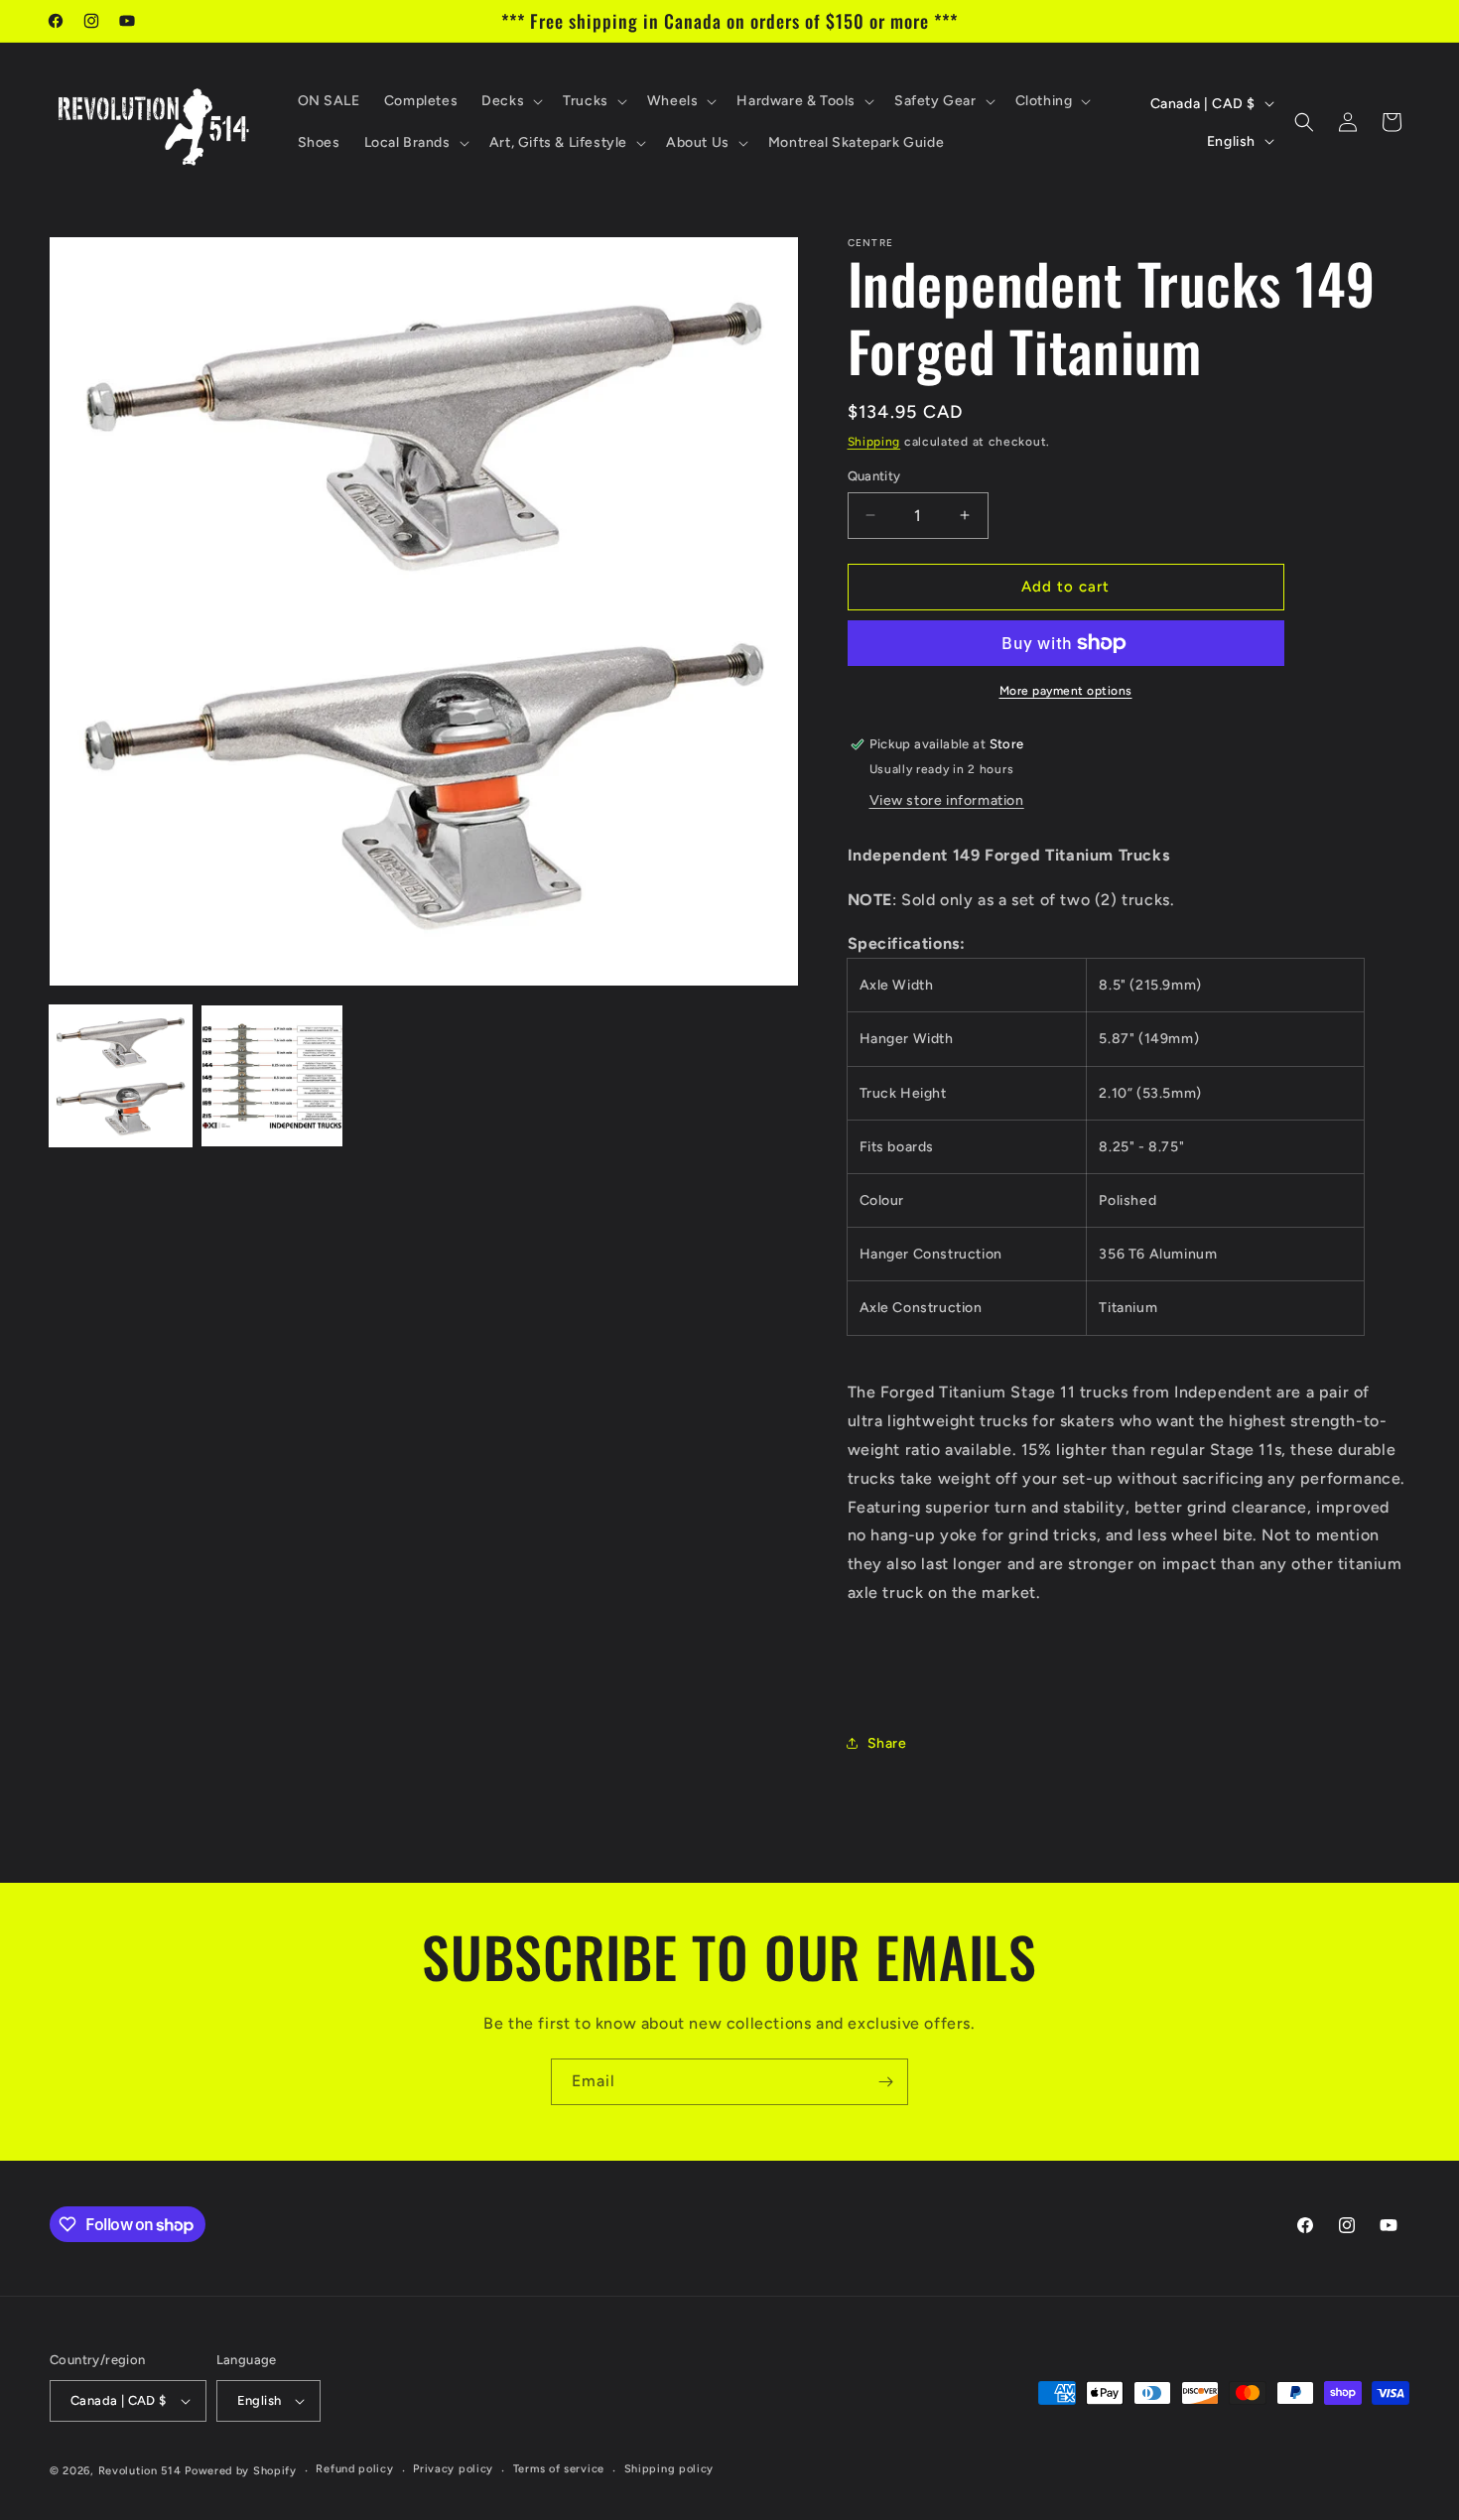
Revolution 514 (140, 2471)
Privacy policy (453, 2469)
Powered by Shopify (241, 2471)
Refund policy (354, 2469)
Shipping (874, 442)
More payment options (1066, 691)
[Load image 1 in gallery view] (121, 1076)
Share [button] (887, 1743)
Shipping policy (669, 2469)
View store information (947, 800)
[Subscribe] (885, 2082)
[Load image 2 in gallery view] (272, 1076)
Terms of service (559, 2469)
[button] (510, 101)
